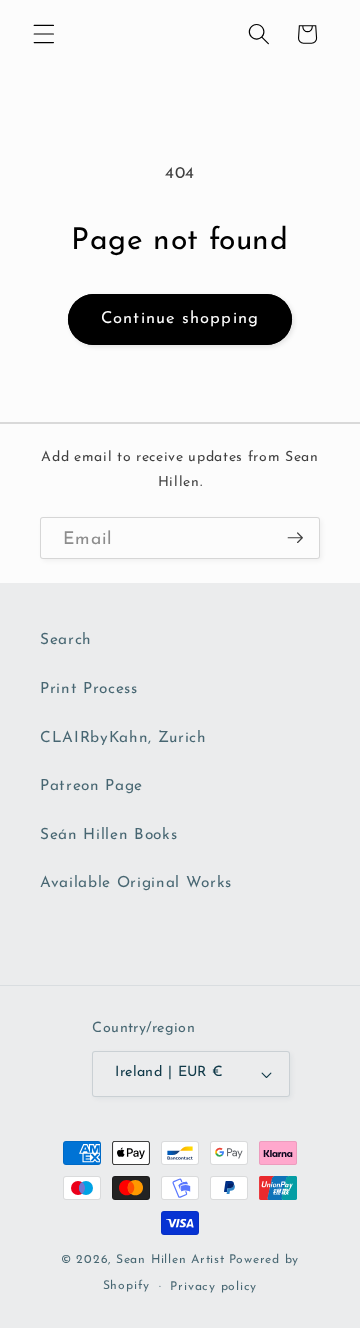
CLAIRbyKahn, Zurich (123, 738)
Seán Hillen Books (108, 835)
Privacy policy (213, 1287)
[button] (44, 34)
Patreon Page (91, 786)
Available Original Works (136, 883)
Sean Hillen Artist (170, 1260)
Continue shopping (180, 319)
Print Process (89, 689)
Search (66, 640)
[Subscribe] (295, 538)
